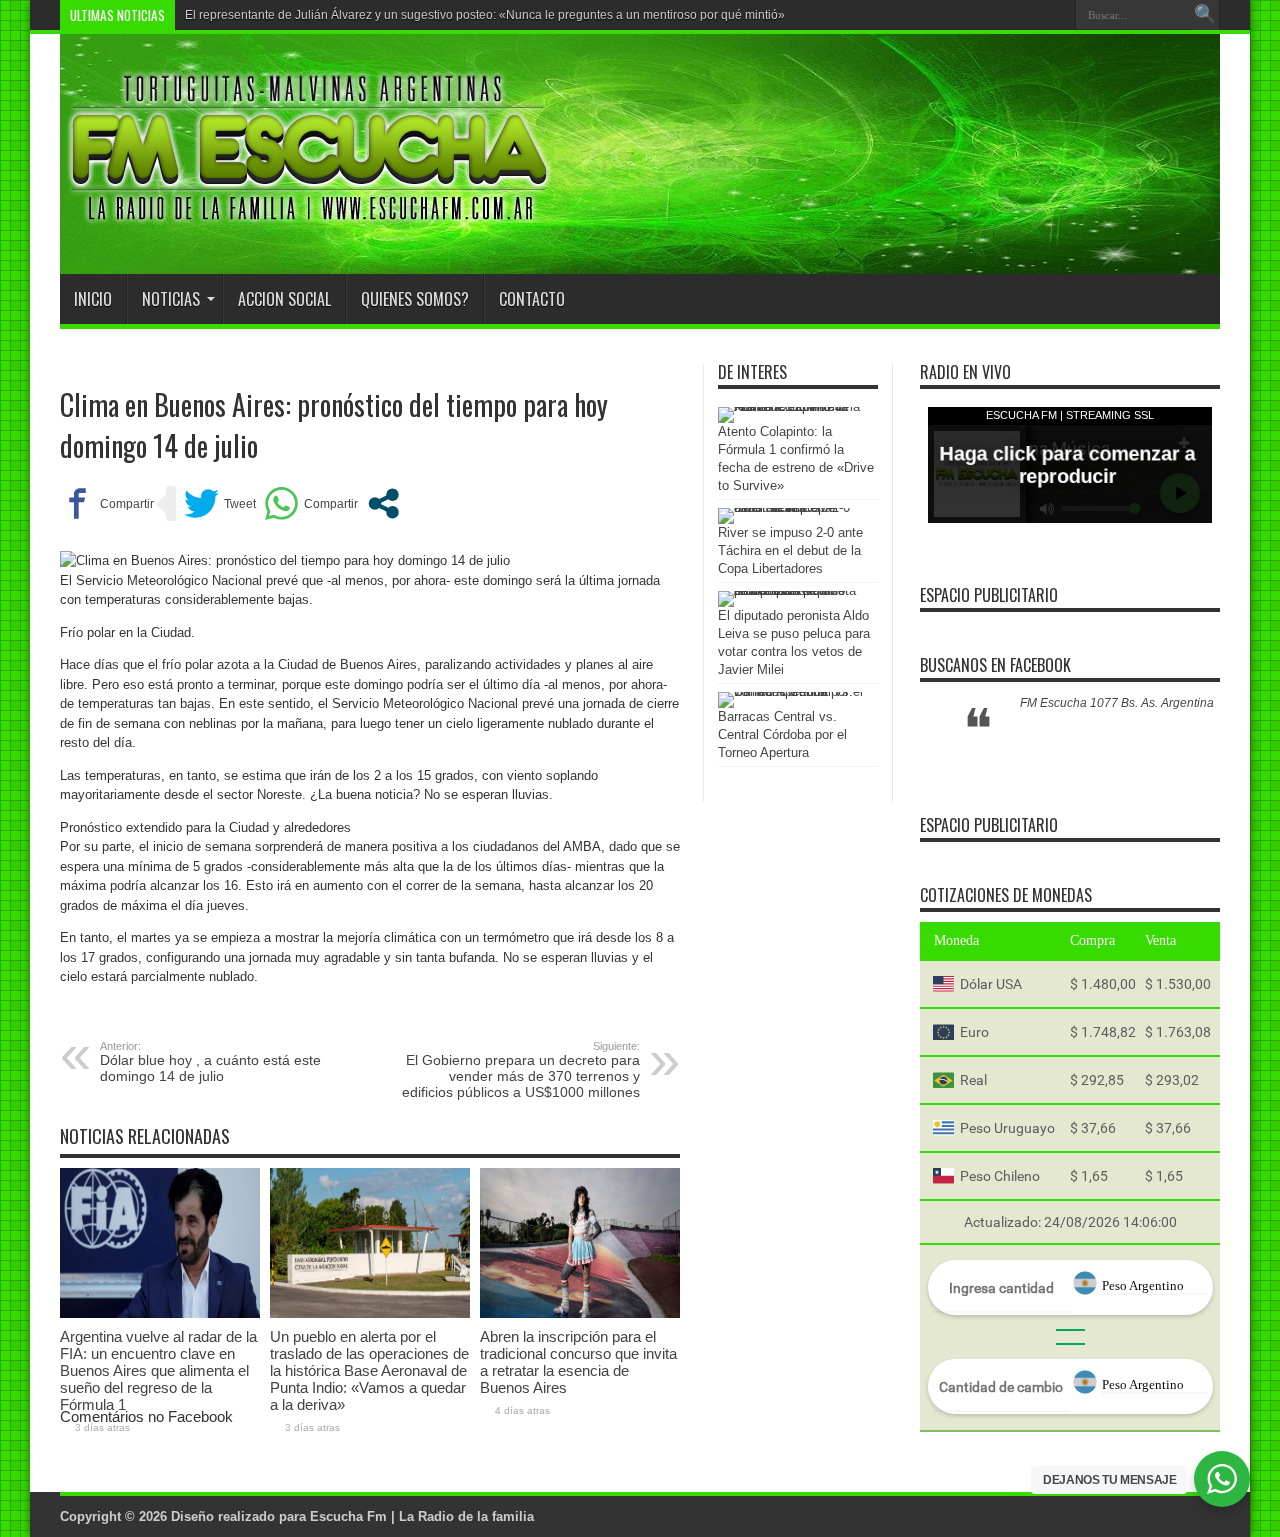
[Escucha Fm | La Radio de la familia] (310, 224)
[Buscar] (1205, 15)
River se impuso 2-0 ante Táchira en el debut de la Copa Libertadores (790, 550)
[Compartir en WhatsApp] (311, 503)
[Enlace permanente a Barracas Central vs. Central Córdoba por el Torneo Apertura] (793, 691)
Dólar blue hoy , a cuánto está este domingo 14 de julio (210, 1062)
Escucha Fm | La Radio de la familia (422, 1516)
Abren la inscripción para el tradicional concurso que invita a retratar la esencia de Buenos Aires (578, 1362)
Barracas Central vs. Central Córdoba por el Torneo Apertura (782, 734)
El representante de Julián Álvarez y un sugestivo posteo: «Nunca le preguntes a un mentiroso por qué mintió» (485, 15)
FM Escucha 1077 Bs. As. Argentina (1117, 703)
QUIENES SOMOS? (415, 299)
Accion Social (284, 299)
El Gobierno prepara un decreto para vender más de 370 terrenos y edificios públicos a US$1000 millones (521, 1070)
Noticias (171, 299)
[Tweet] (220, 503)
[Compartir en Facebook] (107, 503)
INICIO (93, 299)
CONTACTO (532, 299)
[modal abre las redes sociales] (383, 503)
